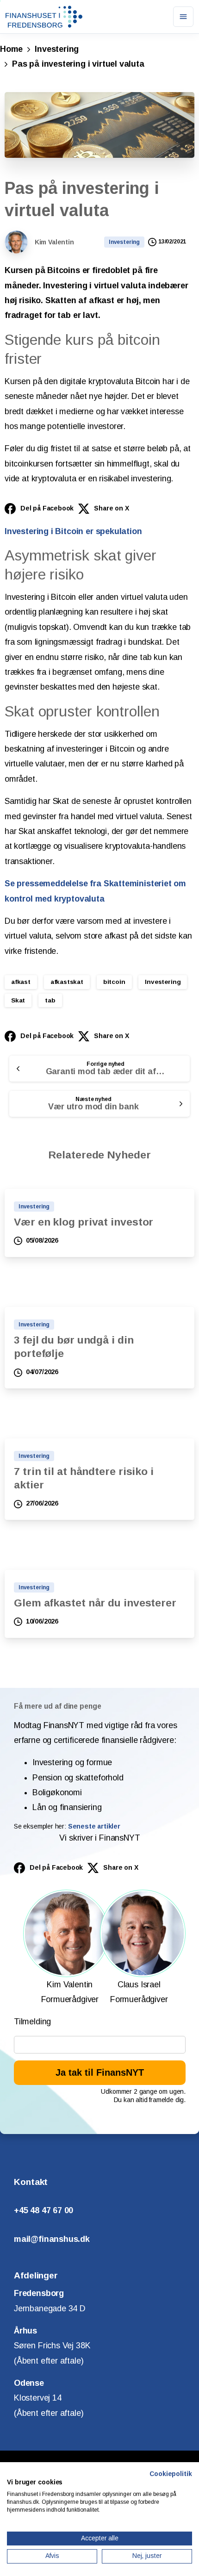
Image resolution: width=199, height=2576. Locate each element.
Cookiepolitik (171, 2474)
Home (11, 49)
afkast (21, 982)
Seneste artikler (94, 1826)
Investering (57, 49)
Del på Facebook (47, 508)
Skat (18, 1000)
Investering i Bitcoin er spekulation (73, 531)
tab (50, 1000)
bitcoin (114, 982)
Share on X (111, 508)
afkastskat (67, 982)
